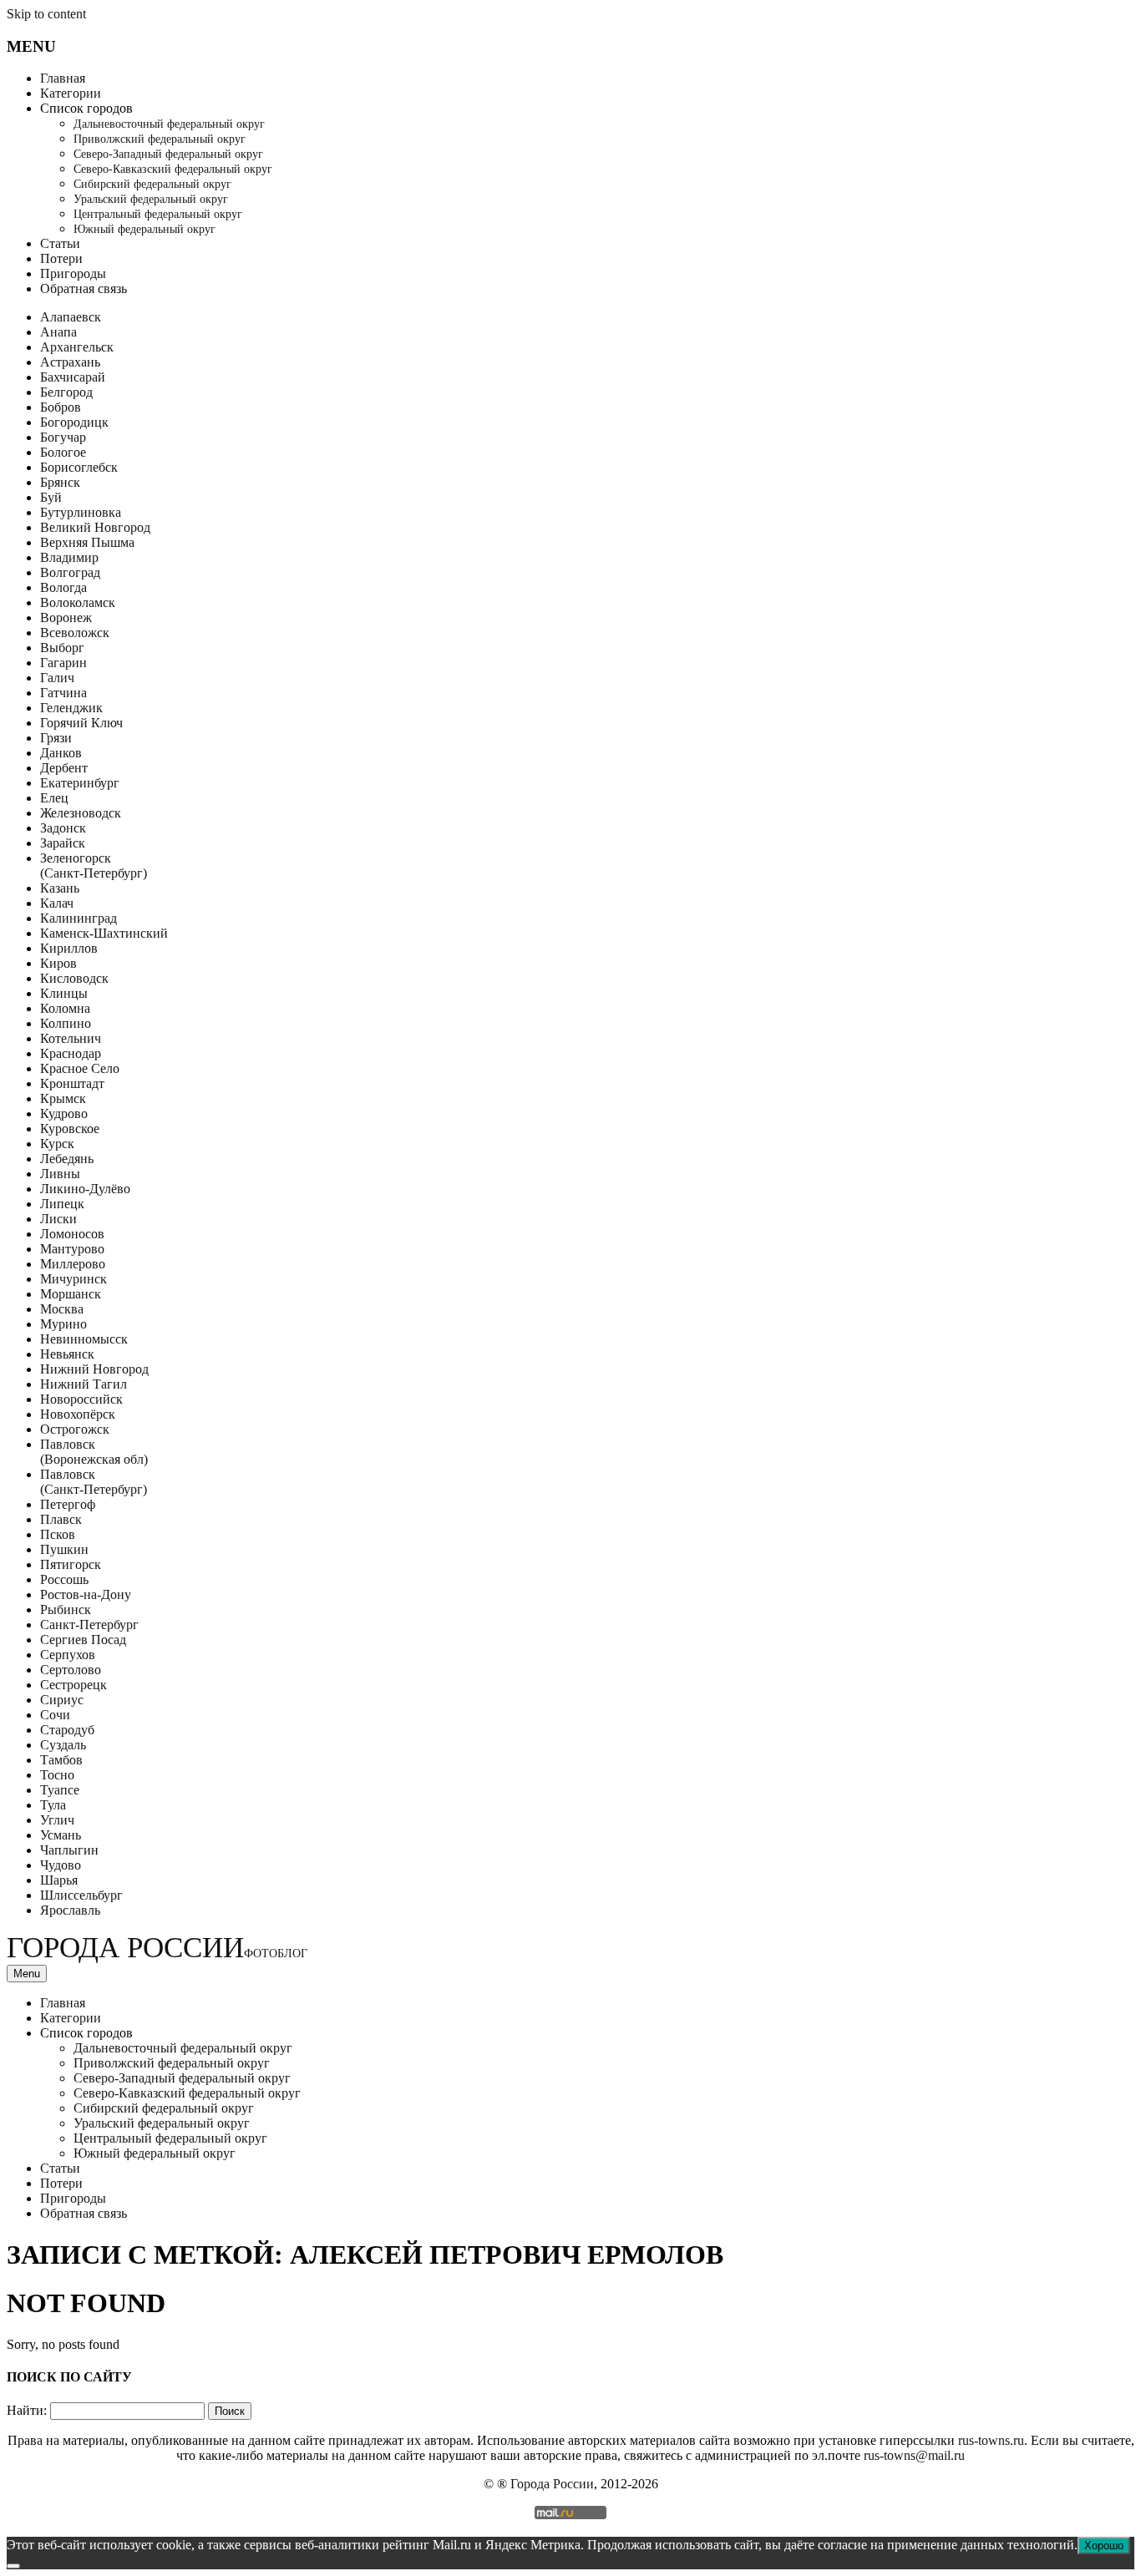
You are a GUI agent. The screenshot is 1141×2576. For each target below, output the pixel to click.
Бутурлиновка (81, 512)
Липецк (62, 1204)
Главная (63, 78)
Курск (57, 1144)
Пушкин (64, 1549)
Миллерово (73, 1264)
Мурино (63, 1324)
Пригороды (73, 273)
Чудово (61, 1865)
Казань (60, 888)
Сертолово (71, 1670)
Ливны (60, 1174)
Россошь (64, 1579)
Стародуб (67, 1730)
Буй (51, 497)
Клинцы (64, 993)
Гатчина (63, 693)
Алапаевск (71, 317)
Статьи (60, 243)
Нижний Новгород (94, 1369)
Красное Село (80, 1068)
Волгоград (70, 572)
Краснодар (71, 1053)
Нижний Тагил (84, 1384)
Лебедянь (67, 1159)
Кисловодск (74, 978)
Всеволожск (75, 633)
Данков (61, 753)
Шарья (59, 1880)
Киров (58, 963)
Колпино (66, 1023)
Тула (53, 1805)
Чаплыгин (69, 1850)
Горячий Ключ (81, 723)
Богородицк (74, 422)
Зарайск (63, 843)
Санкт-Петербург (89, 1625)
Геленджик (71, 708)
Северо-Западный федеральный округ (168, 154)
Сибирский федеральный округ (152, 184)
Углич (57, 1820)
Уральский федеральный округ (151, 199)
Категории (71, 93)
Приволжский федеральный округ (160, 139)
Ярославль (70, 1910)
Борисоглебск (79, 467)
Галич (57, 678)
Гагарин (63, 663)
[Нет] (13, 2566)
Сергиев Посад (83, 1640)
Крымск (63, 1098)
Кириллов (69, 948)
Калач (57, 903)
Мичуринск (74, 1279)
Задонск (63, 828)
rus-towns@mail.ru (914, 2455)
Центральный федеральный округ (158, 214)
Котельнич (71, 1038)
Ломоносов (72, 1234)
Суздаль (63, 1745)
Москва (62, 1309)
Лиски (58, 1219)
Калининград (79, 918)
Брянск (60, 482)
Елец (54, 798)
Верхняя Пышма (87, 542)
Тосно (57, 1775)
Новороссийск (81, 1399)
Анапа (58, 332)
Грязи (56, 738)
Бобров (61, 407)
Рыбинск (66, 1609)
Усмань (61, 1835)
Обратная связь (84, 288)
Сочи (55, 1715)
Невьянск (67, 1354)
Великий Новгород (95, 527)
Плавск (61, 1519)
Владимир (69, 557)
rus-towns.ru (991, 2440)
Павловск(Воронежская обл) (94, 1452)
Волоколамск (78, 602)
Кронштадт (72, 1083)
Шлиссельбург (81, 1895)
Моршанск (71, 1294)
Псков (58, 1534)
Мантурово (72, 1249)
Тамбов (61, 1760)
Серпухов (68, 1655)
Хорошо (1104, 2546)
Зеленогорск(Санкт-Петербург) (94, 865)
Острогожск (75, 1429)
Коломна (65, 1008)
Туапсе (60, 1790)
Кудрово (64, 1113)
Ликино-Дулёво (85, 1189)
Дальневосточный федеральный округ (169, 124)
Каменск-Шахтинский (104, 933)
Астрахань (70, 362)
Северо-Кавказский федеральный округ (173, 169)
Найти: (27, 2410)
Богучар (63, 437)
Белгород (66, 392)
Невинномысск (84, 1339)
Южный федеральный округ (145, 229)
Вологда (63, 587)
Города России (157, 1948)
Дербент (64, 768)
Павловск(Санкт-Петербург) (94, 1482)
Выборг (62, 648)
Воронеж (66, 617)
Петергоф (68, 1504)
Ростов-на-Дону (86, 1594)
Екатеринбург (80, 783)
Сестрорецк (74, 1685)
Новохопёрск (78, 1414)
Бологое (63, 452)
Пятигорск (71, 1564)
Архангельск (77, 347)
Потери (61, 258)
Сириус (62, 1700)
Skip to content (46, 14)
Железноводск (81, 813)
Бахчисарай (73, 377)
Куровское (70, 1129)
